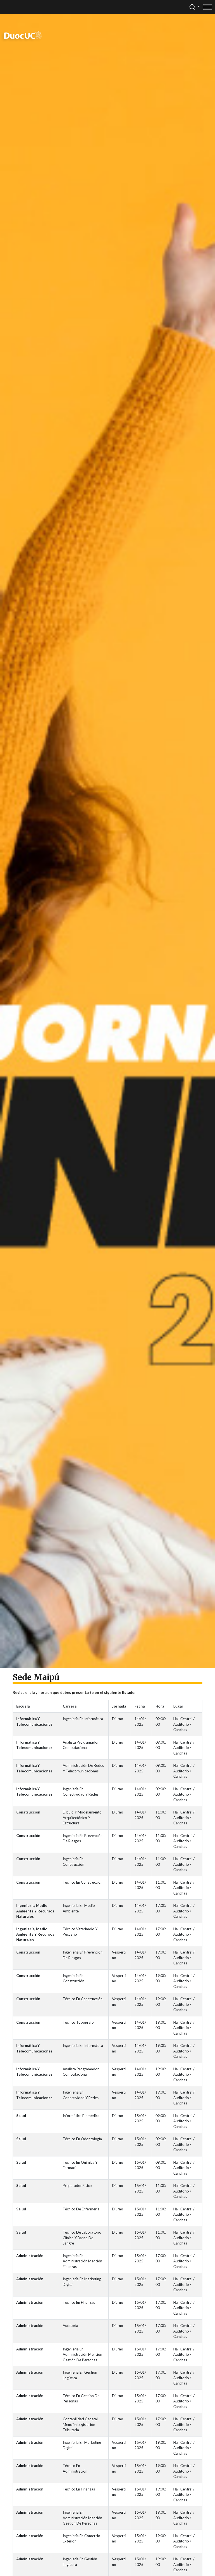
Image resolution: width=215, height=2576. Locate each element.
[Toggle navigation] (207, 7)
